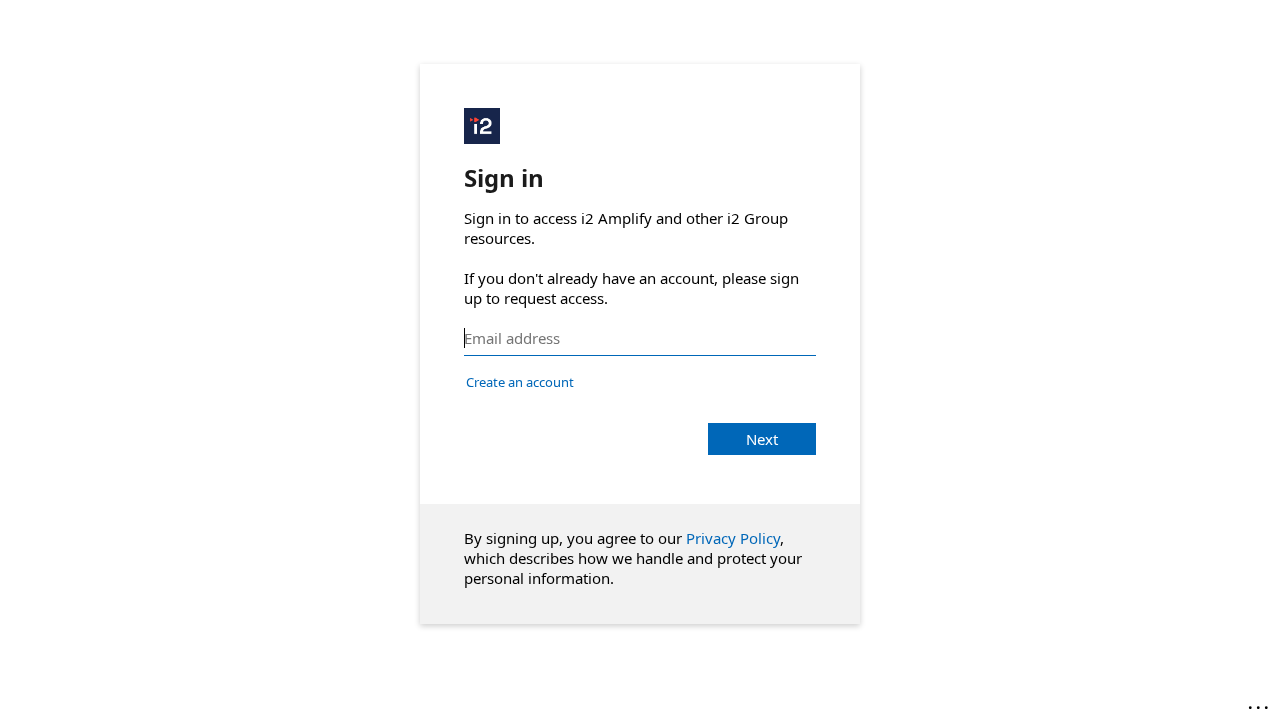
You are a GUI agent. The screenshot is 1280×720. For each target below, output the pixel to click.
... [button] (1260, 703)
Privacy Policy (733, 538)
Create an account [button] (520, 382)
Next (762, 439)
